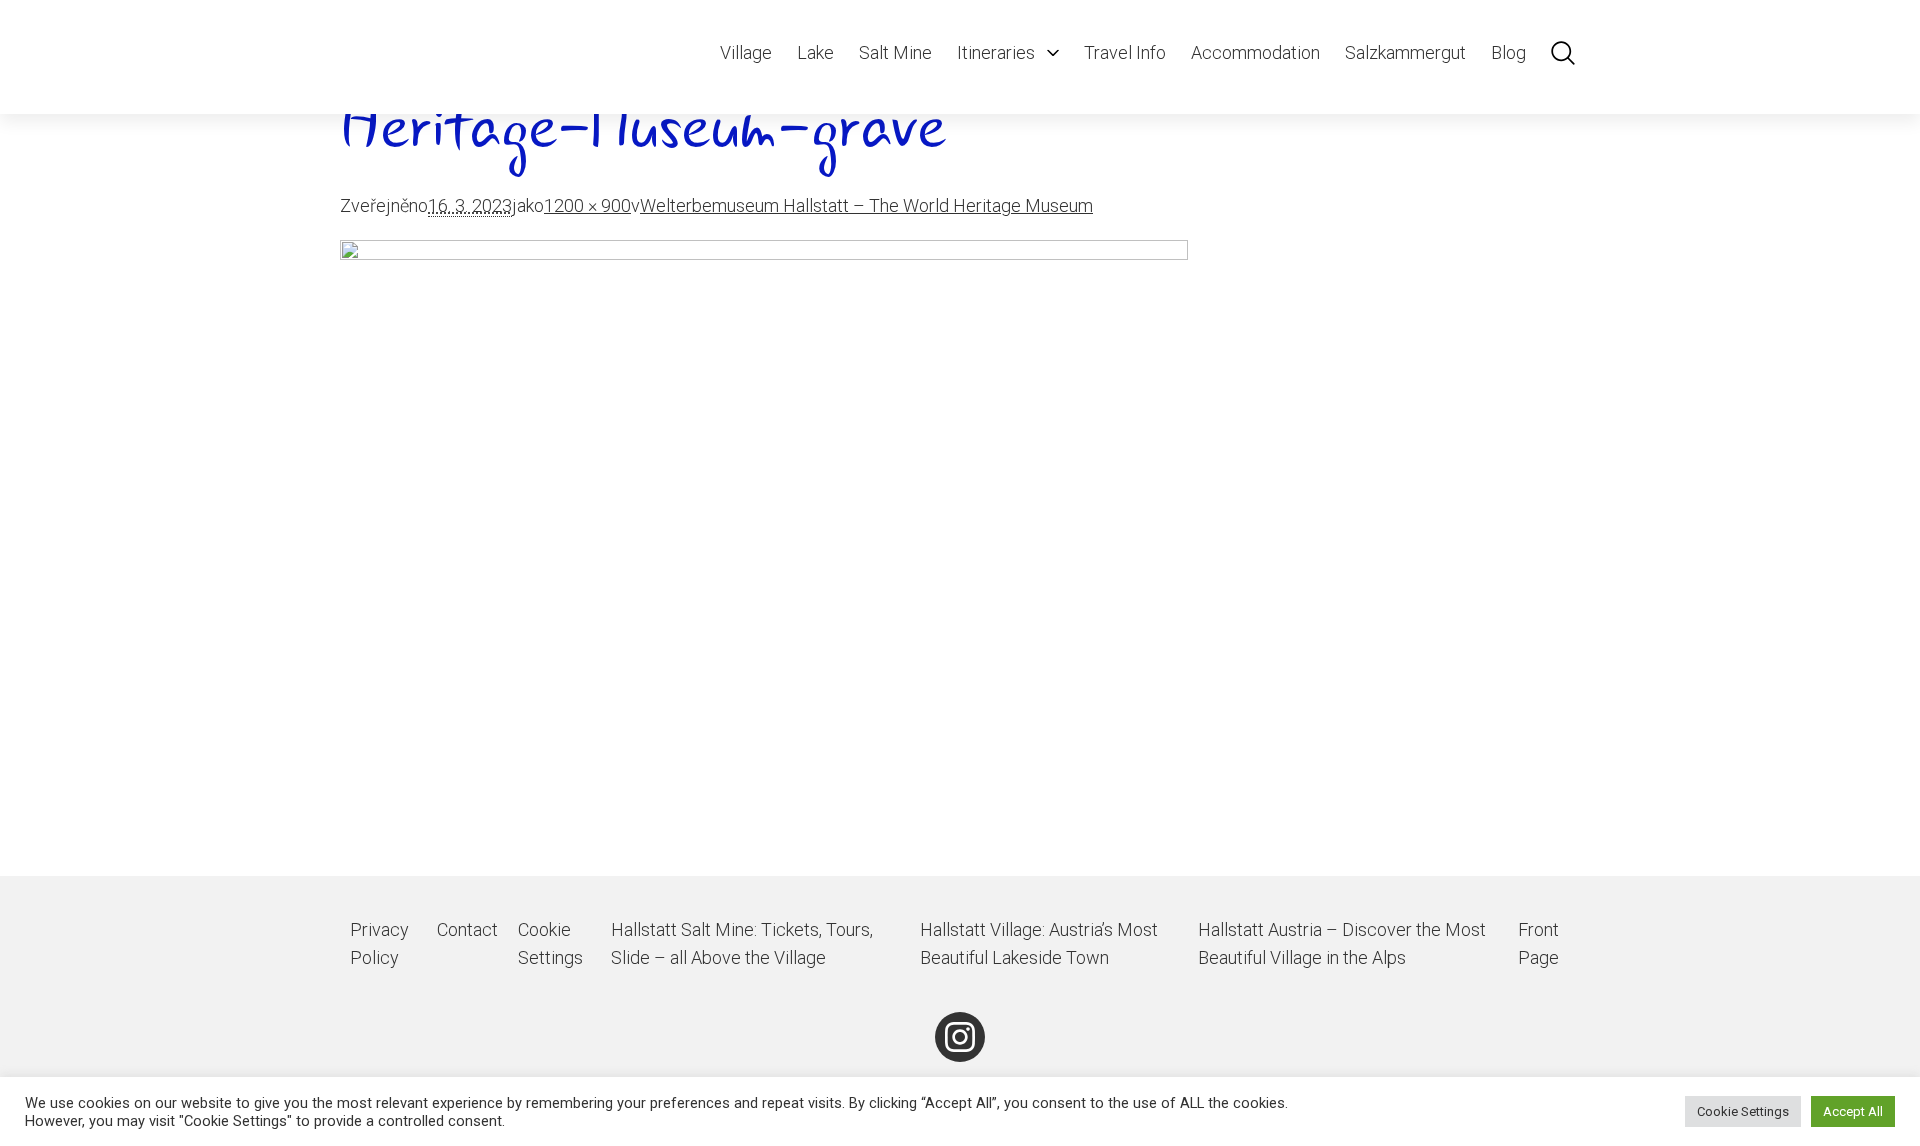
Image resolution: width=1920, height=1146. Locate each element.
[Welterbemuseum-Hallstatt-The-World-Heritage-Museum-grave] (960, 558)
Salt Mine (895, 52)
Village (746, 52)
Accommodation (1255, 52)
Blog (1508, 52)
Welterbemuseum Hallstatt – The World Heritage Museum (866, 205)
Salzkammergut (1405, 52)
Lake (815, 52)
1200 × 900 (587, 205)
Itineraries (996, 52)
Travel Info (1125, 52)
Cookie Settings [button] (1743, 1111)
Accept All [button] (1853, 1111)
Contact (467, 929)
